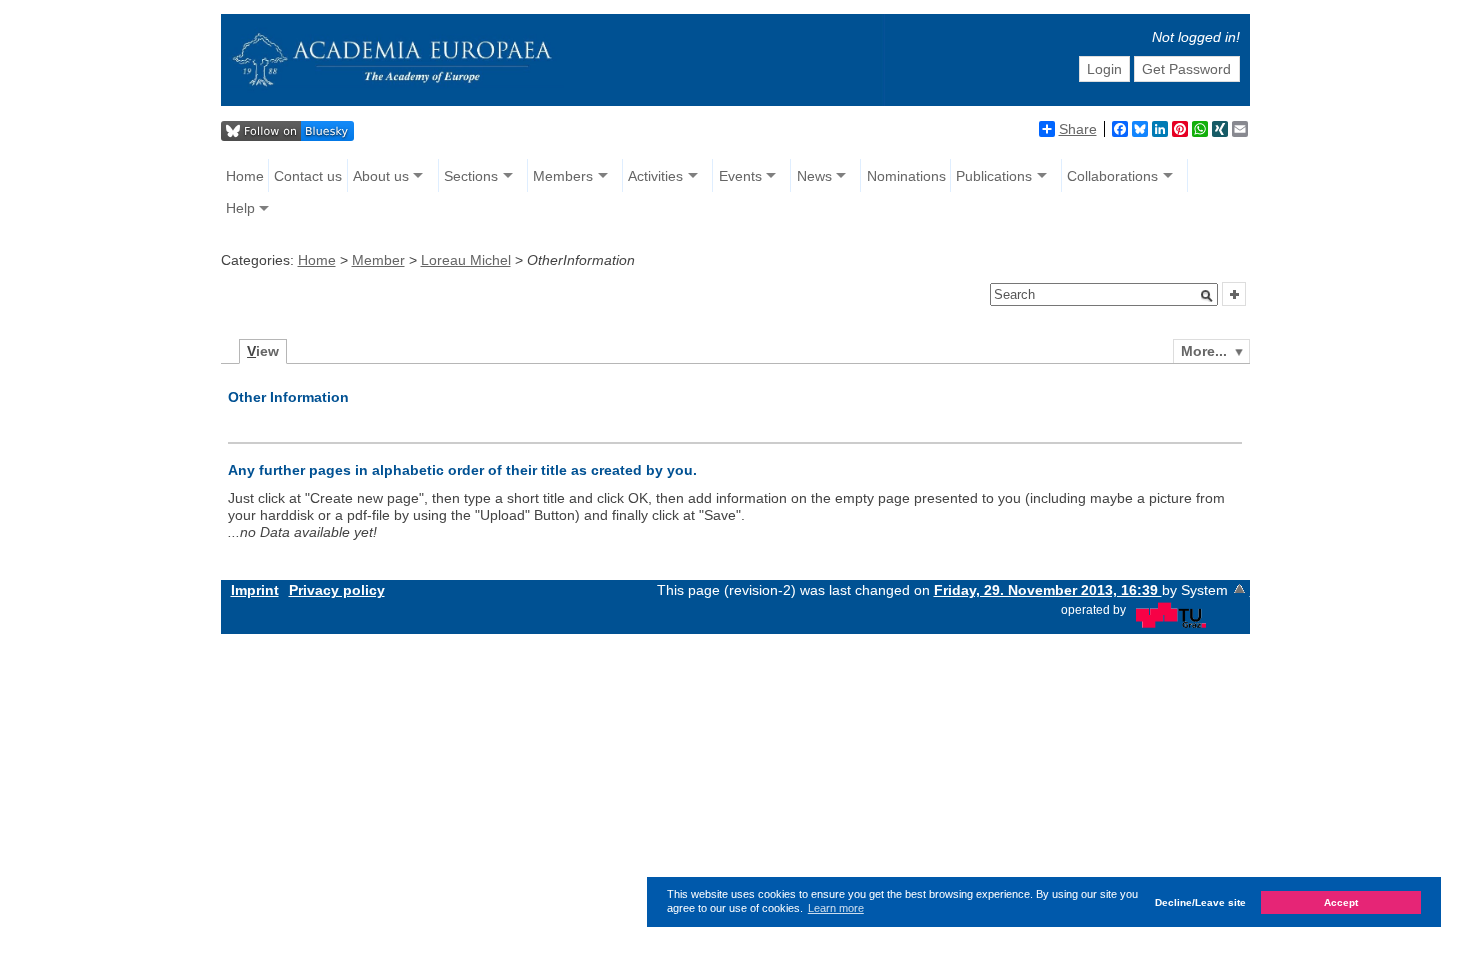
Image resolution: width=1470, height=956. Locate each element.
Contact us (308, 176)
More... (1204, 351)
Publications (994, 176)
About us (381, 176)
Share (1078, 129)
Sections (471, 176)
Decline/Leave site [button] (1200, 902)
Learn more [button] (836, 908)
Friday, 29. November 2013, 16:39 (1048, 590)
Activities (655, 176)
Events (740, 176)
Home (245, 176)
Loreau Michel (466, 260)
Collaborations (1112, 176)
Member (378, 260)
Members (563, 176)
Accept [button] (1341, 902)
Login (1104, 69)
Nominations (906, 176)
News (814, 176)
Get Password (1186, 69)
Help (240, 208)
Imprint (255, 590)
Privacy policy (337, 590)
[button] (1207, 296)
